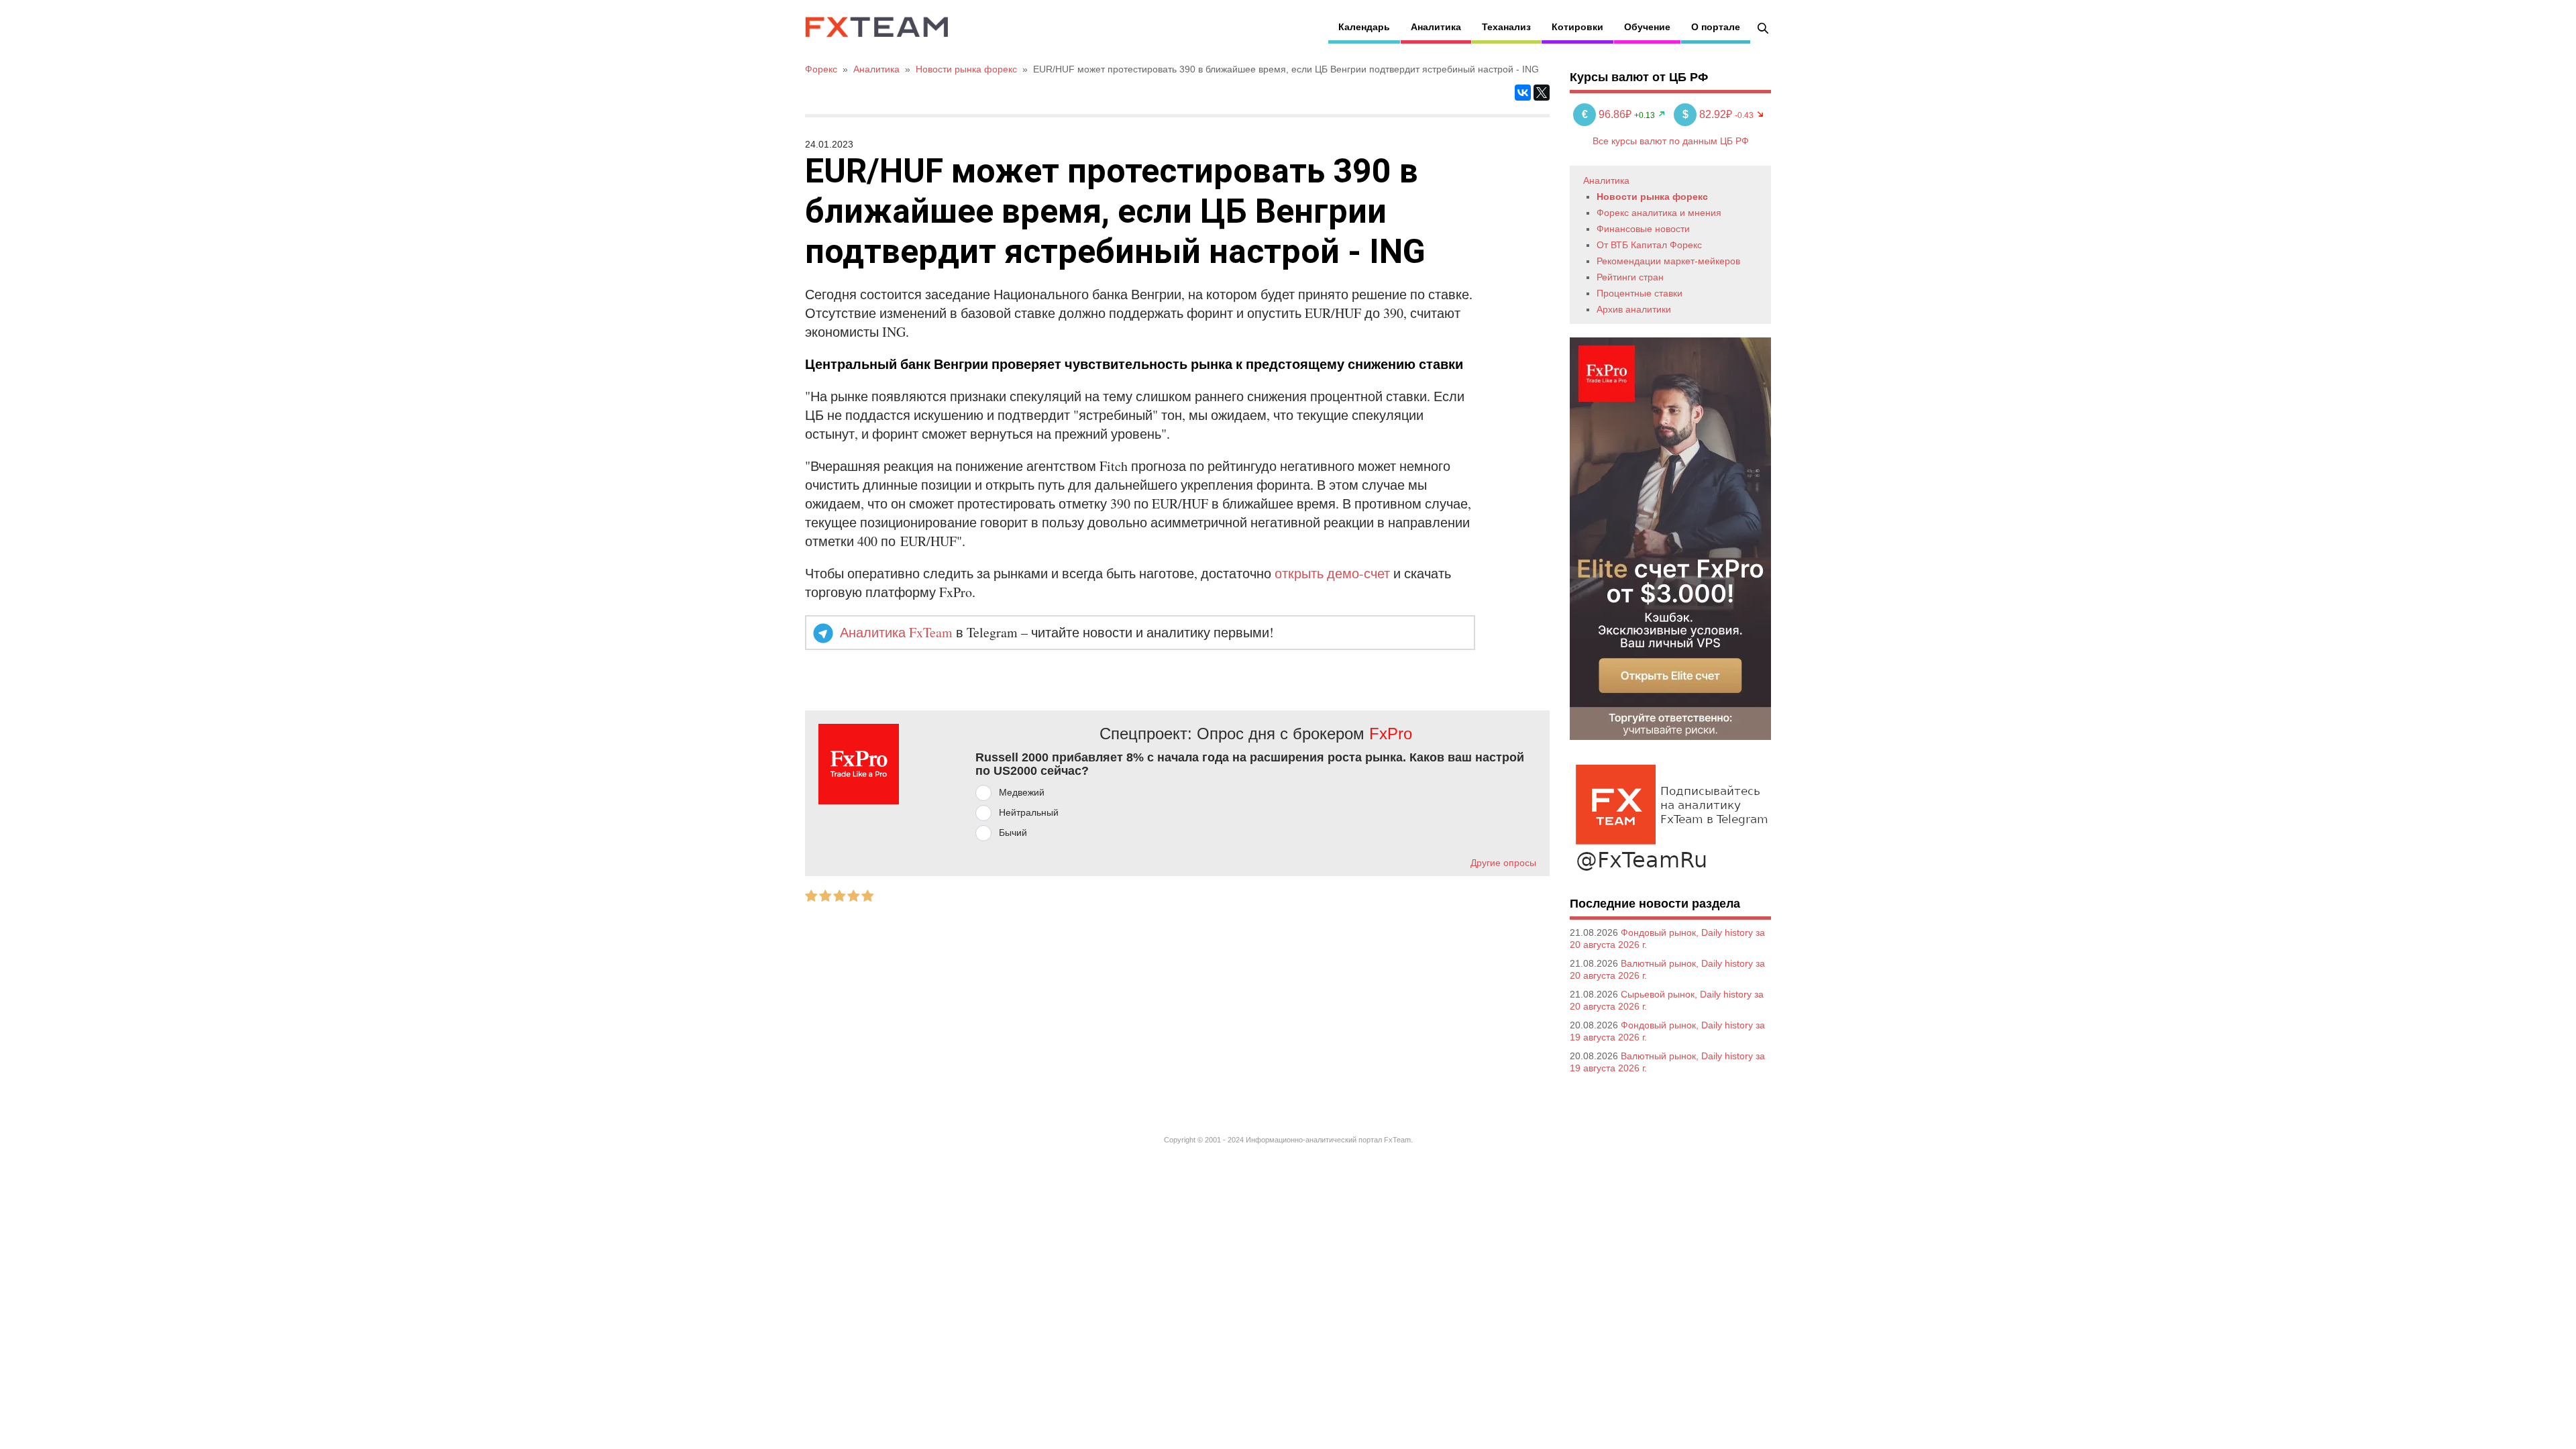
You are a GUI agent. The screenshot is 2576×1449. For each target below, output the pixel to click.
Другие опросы (1503, 863)
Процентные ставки (1640, 293)
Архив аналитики (1634, 309)
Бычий (1013, 833)
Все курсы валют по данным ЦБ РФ (1671, 141)
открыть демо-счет (1332, 573)
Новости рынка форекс (1652, 197)
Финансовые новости (1643, 229)
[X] (1542, 93)
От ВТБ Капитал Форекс (1649, 245)
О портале (1716, 27)
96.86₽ (1608, 114)
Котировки (1577, 27)
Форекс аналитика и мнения (1659, 213)
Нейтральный (1029, 812)
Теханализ (1506, 27)
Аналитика (1436, 27)
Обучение (1647, 27)
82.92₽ (1709, 114)
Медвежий (1022, 792)
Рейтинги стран (1630, 277)
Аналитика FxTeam (896, 632)
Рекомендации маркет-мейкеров (1668, 261)
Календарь (1364, 27)
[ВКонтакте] (1523, 93)
